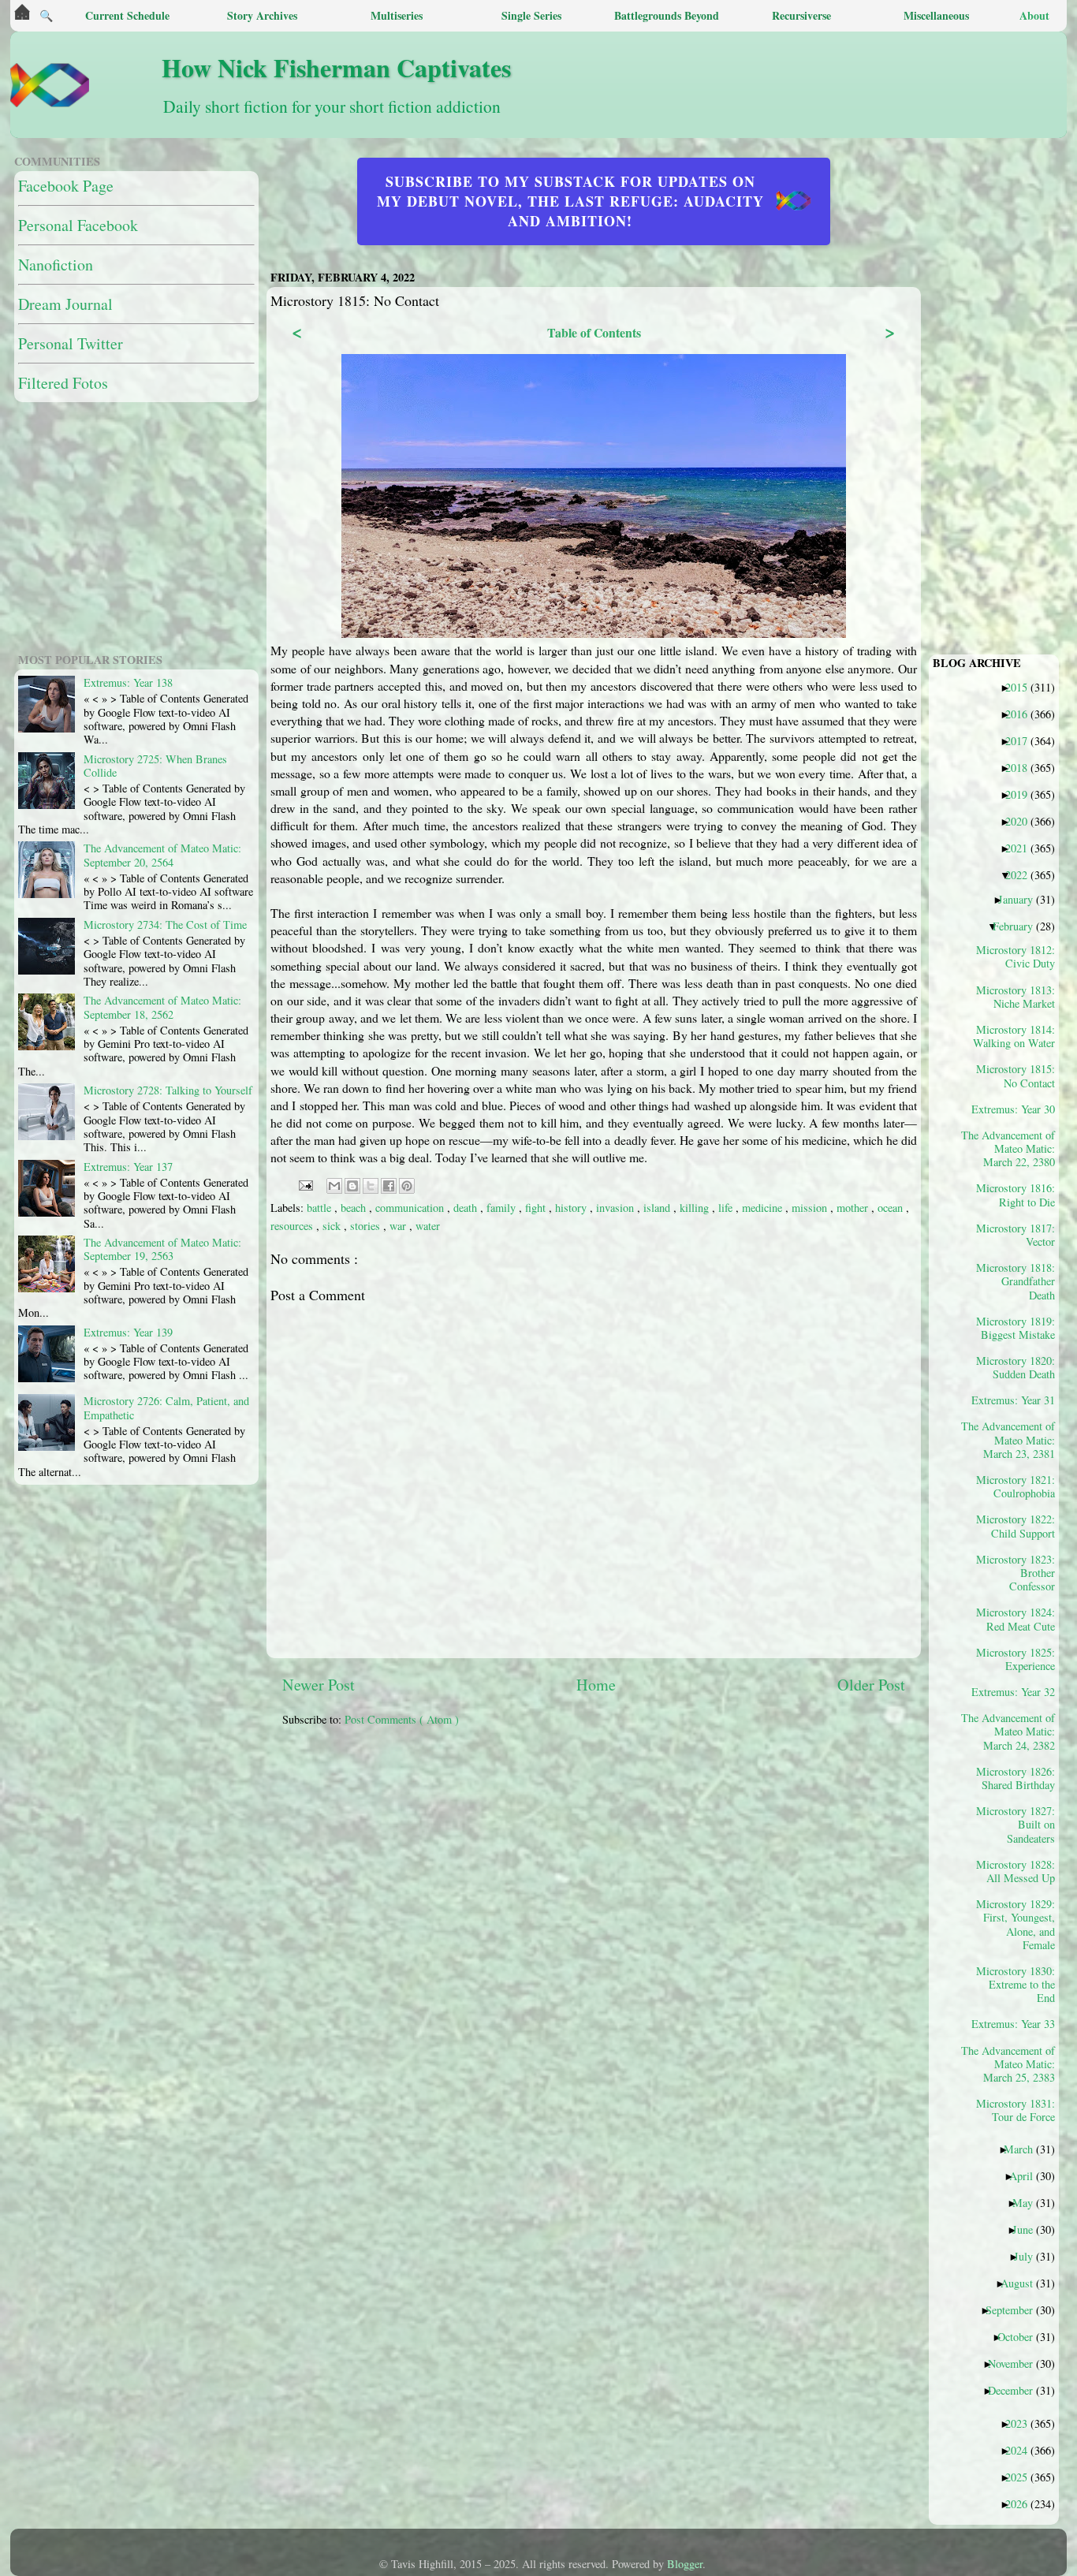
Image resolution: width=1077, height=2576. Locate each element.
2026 (1022, 2503)
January (1021, 899)
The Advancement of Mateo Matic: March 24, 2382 (1014, 1731)
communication (411, 1208)
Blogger (685, 2564)
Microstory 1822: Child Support (1016, 1526)
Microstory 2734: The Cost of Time (165, 925)
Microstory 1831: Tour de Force (1016, 2110)
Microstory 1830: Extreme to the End (1016, 1984)
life (727, 1208)
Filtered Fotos (63, 383)
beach (355, 1208)
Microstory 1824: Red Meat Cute (1016, 1619)
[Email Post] (305, 1184)
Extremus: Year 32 (1019, 1691)
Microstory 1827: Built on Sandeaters (1016, 1824)
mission (811, 1208)
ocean (892, 1208)
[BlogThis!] (352, 1186)
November (1016, 2363)
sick (333, 1226)
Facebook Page (66, 186)
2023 (1022, 2423)
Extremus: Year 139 (128, 1332)
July (1029, 2256)
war (399, 1226)
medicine (764, 1208)
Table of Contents (594, 332)
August (1023, 2283)
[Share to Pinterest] (407, 1186)
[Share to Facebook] (389, 1186)
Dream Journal (65, 304)
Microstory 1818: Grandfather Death (1016, 1281)
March (1024, 2149)
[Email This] (334, 1186)
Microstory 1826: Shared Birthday (1016, 1778)
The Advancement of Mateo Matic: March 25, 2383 (1014, 2064)
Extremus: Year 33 (1019, 2023)
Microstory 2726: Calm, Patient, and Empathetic (166, 1407)
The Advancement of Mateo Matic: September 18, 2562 (162, 1007)
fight (537, 1208)
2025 (1022, 2477)
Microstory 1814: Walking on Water (1014, 1036)
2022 (1022, 874)
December (1016, 2390)
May (1029, 2202)
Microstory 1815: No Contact (1016, 1076)
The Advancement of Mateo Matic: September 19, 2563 (162, 1249)
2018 (1022, 767)
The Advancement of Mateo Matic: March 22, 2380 (1014, 1148)
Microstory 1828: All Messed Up (1016, 1871)
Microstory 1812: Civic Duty (1016, 956)
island (658, 1208)
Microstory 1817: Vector (1016, 1235)
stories (367, 1226)
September (1015, 2309)
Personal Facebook (78, 225)
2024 (1022, 2450)
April (1027, 2175)
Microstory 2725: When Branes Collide (155, 766)
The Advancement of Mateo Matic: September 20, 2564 (162, 855)
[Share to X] (371, 1186)
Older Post (871, 1685)
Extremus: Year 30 (1019, 1109)
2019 (1022, 794)
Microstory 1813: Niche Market (1016, 997)
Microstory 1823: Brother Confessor (1016, 1573)
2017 (1022, 740)
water (428, 1226)
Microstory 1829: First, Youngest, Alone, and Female (1016, 1924)
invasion (617, 1208)
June (1029, 2229)
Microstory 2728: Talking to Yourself (168, 1090)
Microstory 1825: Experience (1016, 1659)
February (1019, 926)
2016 (1022, 714)
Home (596, 1685)
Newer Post (319, 1685)
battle (320, 1208)
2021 (1022, 848)
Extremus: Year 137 (128, 1167)
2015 (1022, 687)
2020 (1022, 821)
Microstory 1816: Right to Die (1016, 1195)
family (503, 1208)
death (467, 1208)
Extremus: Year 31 (1019, 1400)
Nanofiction (56, 265)
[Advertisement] (665, 1850)
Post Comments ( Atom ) (402, 1719)
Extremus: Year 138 (128, 682)
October (1021, 2336)
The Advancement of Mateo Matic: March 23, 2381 (1014, 1439)
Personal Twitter (71, 343)
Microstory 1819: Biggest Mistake (1016, 1328)
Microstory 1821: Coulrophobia (1016, 1486)
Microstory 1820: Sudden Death (1016, 1367)
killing (696, 1208)
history (572, 1208)
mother (854, 1208)
